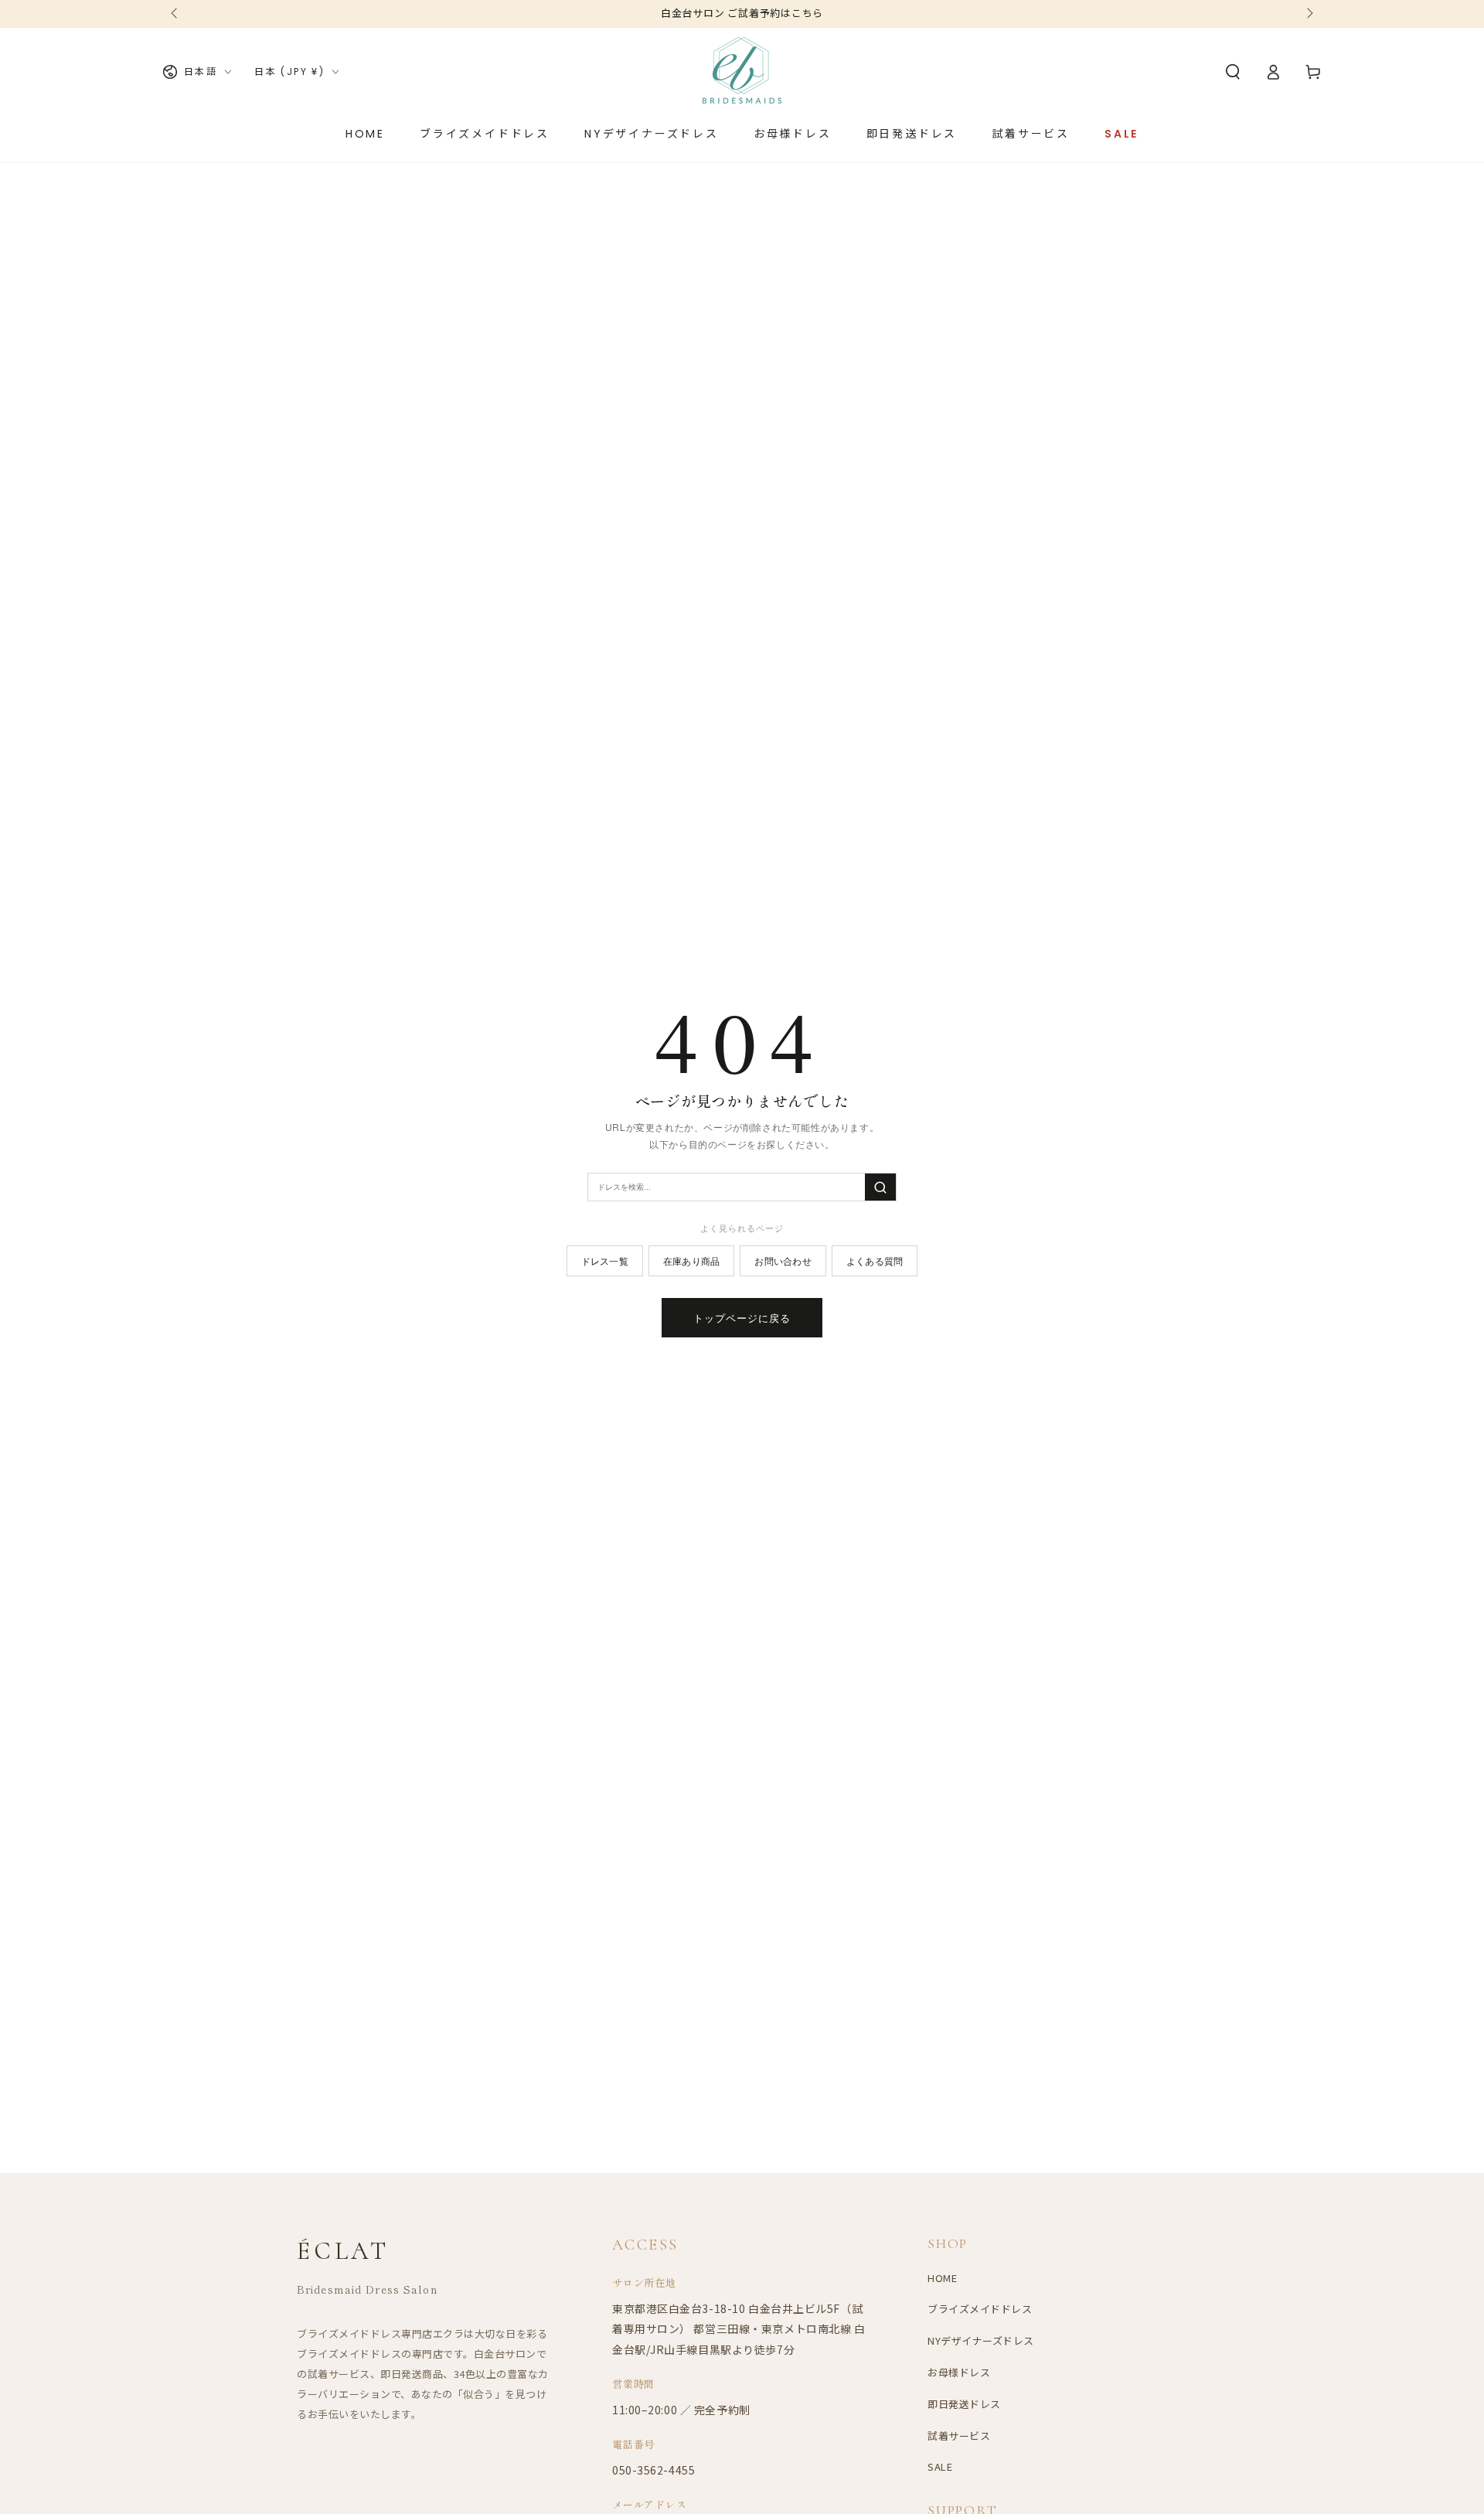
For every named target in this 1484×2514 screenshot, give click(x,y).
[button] (1233, 72)
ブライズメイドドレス (980, 2309)
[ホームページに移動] (742, 72)
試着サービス (959, 2436)
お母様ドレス (959, 2372)
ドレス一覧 (605, 1260)
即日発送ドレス (964, 2404)
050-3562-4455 (654, 2470)
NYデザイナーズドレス (981, 2340)
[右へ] (1309, 14)
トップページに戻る (742, 1318)
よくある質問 (875, 1260)
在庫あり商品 (691, 1260)
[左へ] (175, 14)
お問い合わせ (783, 1260)
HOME (942, 2278)
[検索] (880, 1187)
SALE (940, 2466)
